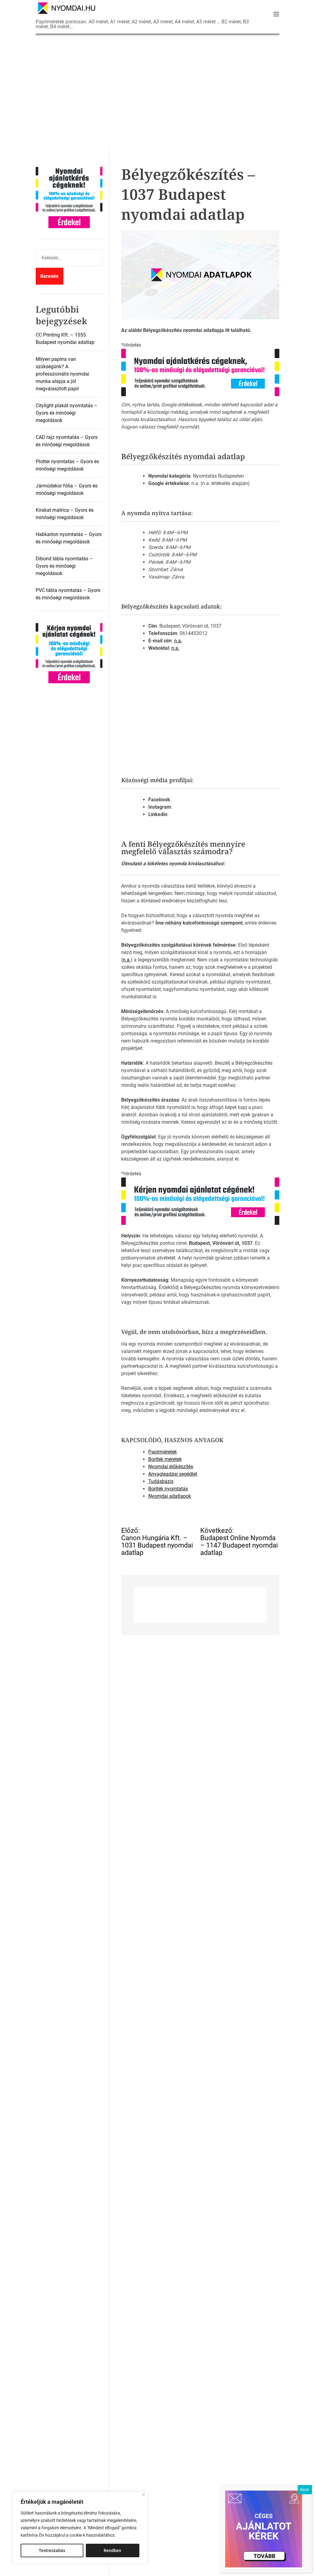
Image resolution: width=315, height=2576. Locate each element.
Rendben (112, 2550)
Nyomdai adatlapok (170, 1496)
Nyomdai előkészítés (171, 1467)
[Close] (144, 2495)
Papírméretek (163, 1452)
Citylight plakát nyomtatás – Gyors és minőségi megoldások (67, 413)
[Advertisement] (157, 90)
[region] (80, 2528)
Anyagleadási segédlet (173, 1474)
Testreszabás (52, 2550)
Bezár (305, 2490)
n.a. (178, 641)
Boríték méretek (165, 1459)
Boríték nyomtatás (168, 1489)
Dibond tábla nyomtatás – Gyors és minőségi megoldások (64, 566)
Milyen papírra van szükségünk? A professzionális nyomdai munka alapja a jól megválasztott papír (62, 374)
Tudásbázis (161, 1481)
